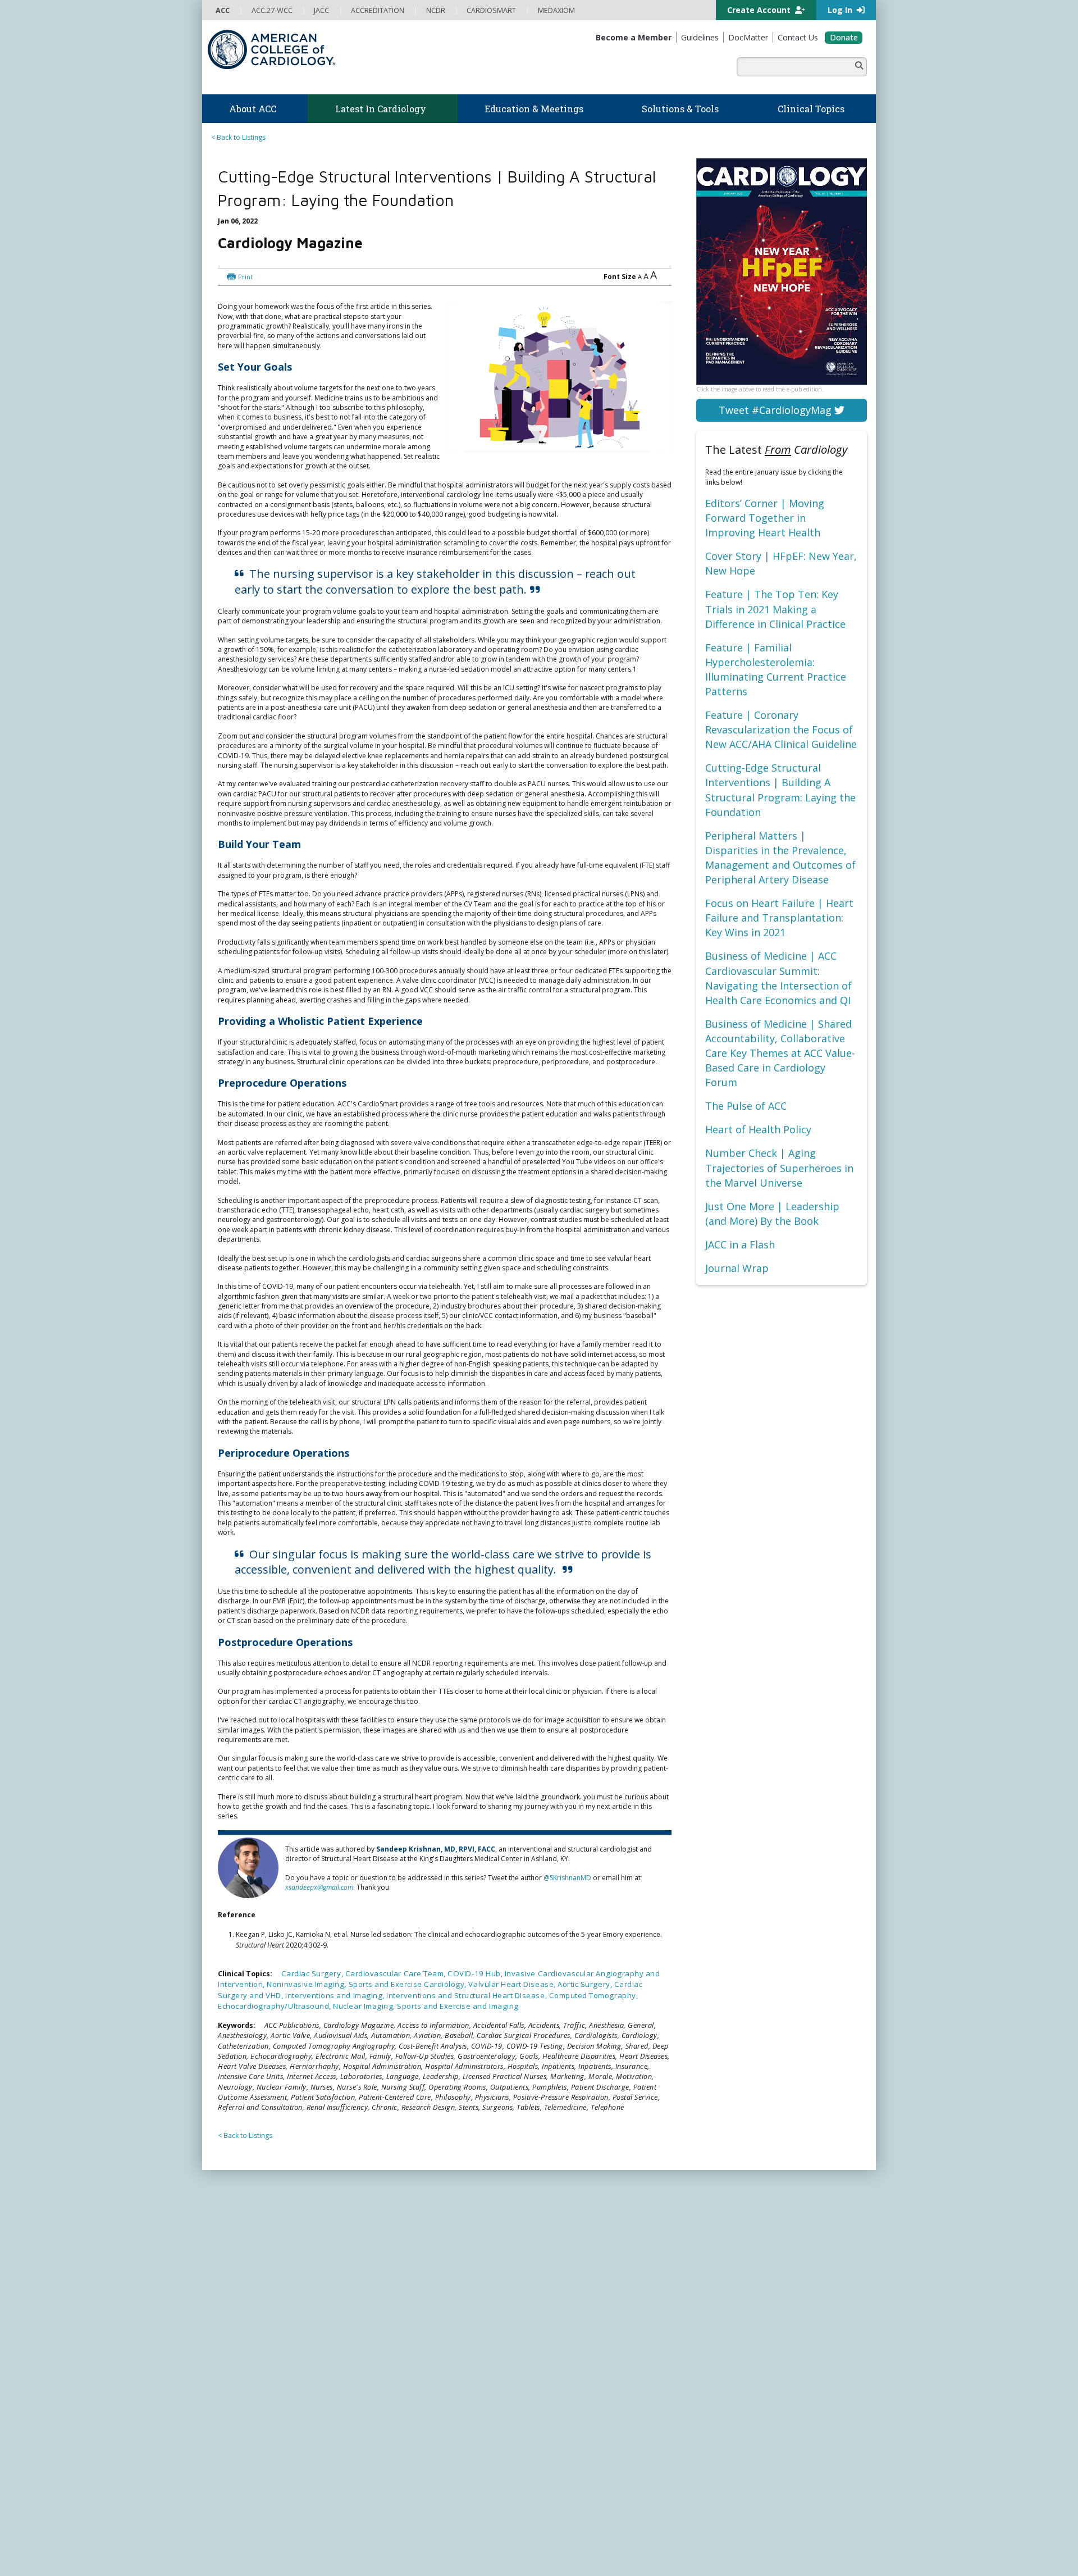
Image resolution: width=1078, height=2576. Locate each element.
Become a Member (246, 2346)
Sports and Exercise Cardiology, (409, 1973)
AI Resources (566, 2314)
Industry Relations (244, 2303)
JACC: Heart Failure (575, 2475)
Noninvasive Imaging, (307, 1973)
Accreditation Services (765, 2289)
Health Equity (236, 2260)
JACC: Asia (562, 2400)
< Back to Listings (238, 137)
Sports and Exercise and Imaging (458, 1995)
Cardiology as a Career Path (590, 2239)
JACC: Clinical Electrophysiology (595, 2465)
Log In (841, 10)
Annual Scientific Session (419, 2400)
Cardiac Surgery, (313, 1963)
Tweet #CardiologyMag (776, 410)
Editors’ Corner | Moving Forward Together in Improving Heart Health (765, 518)
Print (302, 248)
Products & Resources (416, 2303)
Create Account (760, 10)
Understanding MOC (413, 2379)
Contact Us (737, 2354)
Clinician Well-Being (577, 2228)
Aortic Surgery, (586, 1973)
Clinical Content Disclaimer (620, 2542)
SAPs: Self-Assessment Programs (432, 2325)
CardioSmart (741, 2311)
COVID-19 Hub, (476, 1963)
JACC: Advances (570, 2389)
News (389, 2228)
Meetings (395, 2389)
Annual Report (786, 2542)
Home (271, 2187)
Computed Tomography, (594, 1984)
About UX (555, 2542)
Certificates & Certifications (424, 2346)
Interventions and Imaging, (336, 1984)
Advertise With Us (293, 2542)
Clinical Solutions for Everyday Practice (607, 2271)
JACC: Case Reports (576, 2454)
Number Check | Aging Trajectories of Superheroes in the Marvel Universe (779, 1168)
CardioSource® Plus (413, 2335)
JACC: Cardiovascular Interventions (601, 2443)
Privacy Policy (237, 2553)
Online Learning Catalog (419, 2292)
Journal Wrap (737, 1268)
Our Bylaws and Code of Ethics (264, 2293)
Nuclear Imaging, (365, 1995)
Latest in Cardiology (320, 2187)
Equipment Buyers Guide (585, 2303)
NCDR (724, 2267)
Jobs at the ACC (240, 2281)
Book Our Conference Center (262, 2314)
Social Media (513, 2542)
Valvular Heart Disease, (513, 1973)
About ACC (239, 2214)
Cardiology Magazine (414, 2239)
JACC (553, 2379)
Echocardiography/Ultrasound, (275, 1995)
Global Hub (234, 2400)
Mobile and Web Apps (581, 2325)
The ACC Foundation (248, 2239)
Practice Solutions (574, 2260)
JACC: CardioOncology (581, 2421)
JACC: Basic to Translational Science (602, 2411)
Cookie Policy (441, 2553)
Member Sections (243, 2379)
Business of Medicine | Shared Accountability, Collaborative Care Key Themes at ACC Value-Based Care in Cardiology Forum (780, 1053)
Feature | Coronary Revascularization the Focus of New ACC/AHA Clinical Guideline (781, 730)
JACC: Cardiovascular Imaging (593, 2433)
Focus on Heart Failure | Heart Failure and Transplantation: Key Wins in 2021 (779, 918)
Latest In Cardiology (426, 2214)
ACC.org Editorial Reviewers (713, 2542)
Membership (244, 2332)
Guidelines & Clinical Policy (423, 2249)
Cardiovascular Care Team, (397, 1963)
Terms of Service (386, 2553)
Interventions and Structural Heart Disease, (467, 1984)
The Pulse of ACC (746, 1106)
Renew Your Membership (255, 2357)
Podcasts (395, 2260)
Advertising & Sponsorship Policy (380, 2542)
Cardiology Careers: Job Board (595, 2249)
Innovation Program (247, 2271)
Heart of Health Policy (758, 1129)
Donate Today (252, 2434)
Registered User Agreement (309, 2553)
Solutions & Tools (583, 2214)
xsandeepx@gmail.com (319, 1858)
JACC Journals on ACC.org (603, 2364)
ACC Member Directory (252, 2411)
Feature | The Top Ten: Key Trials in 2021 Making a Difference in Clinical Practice (775, 609)
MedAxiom (736, 2333)
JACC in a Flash (740, 1244)
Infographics (566, 2281)
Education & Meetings (429, 2278)
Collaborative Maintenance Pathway (437, 2368)
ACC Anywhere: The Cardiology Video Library (452, 2314)
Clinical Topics (578, 2343)
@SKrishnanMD (567, 1848)
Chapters (230, 2389)
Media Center (237, 2542)
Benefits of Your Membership (262, 2368)
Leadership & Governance (257, 2228)
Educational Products (579, 2293)
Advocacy (231, 2249)
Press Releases (463, 2542)
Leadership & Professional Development (445, 2357)
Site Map (482, 2553)
